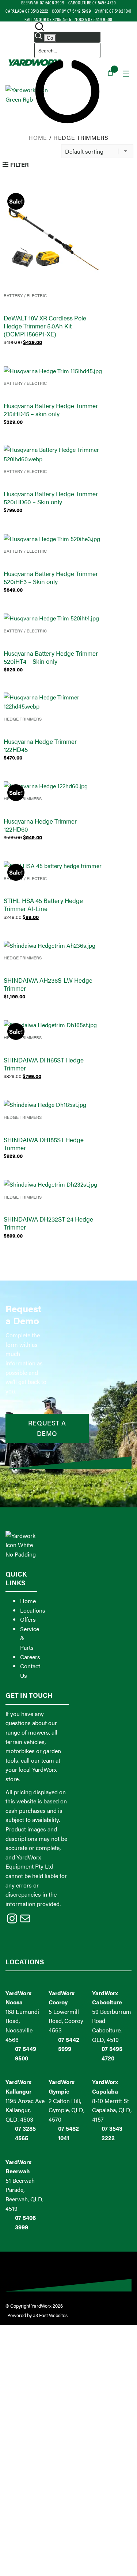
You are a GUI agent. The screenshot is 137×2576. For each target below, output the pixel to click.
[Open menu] (126, 74)
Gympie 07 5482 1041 (113, 11)
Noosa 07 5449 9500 (94, 19)
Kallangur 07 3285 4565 (48, 19)
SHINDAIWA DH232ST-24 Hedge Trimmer (48, 1223)
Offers (28, 1619)
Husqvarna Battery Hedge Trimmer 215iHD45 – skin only (51, 410)
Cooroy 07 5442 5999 (71, 11)
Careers (30, 1657)
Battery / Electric (25, 295)
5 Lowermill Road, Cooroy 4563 (66, 2021)
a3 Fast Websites (51, 2315)
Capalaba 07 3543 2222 (27, 11)
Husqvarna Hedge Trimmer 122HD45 (40, 745)
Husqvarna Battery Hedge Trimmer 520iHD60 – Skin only (51, 498)
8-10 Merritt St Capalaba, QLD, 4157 (112, 2110)
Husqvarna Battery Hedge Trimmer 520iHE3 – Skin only (51, 577)
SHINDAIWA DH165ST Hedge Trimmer (44, 1064)
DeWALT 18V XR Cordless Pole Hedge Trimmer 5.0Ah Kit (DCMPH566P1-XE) (45, 326)
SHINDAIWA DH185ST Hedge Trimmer (44, 1144)
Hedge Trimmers (23, 719)
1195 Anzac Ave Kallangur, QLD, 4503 (25, 2110)
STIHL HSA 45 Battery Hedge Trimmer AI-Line (43, 904)
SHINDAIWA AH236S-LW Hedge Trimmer (48, 984)
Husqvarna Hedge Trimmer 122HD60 (40, 825)
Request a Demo (47, 1428)
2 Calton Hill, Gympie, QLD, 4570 (66, 2110)
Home (38, 137)
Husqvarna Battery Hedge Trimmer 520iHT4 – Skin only (51, 657)
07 (19, 2218)
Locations (33, 1610)
